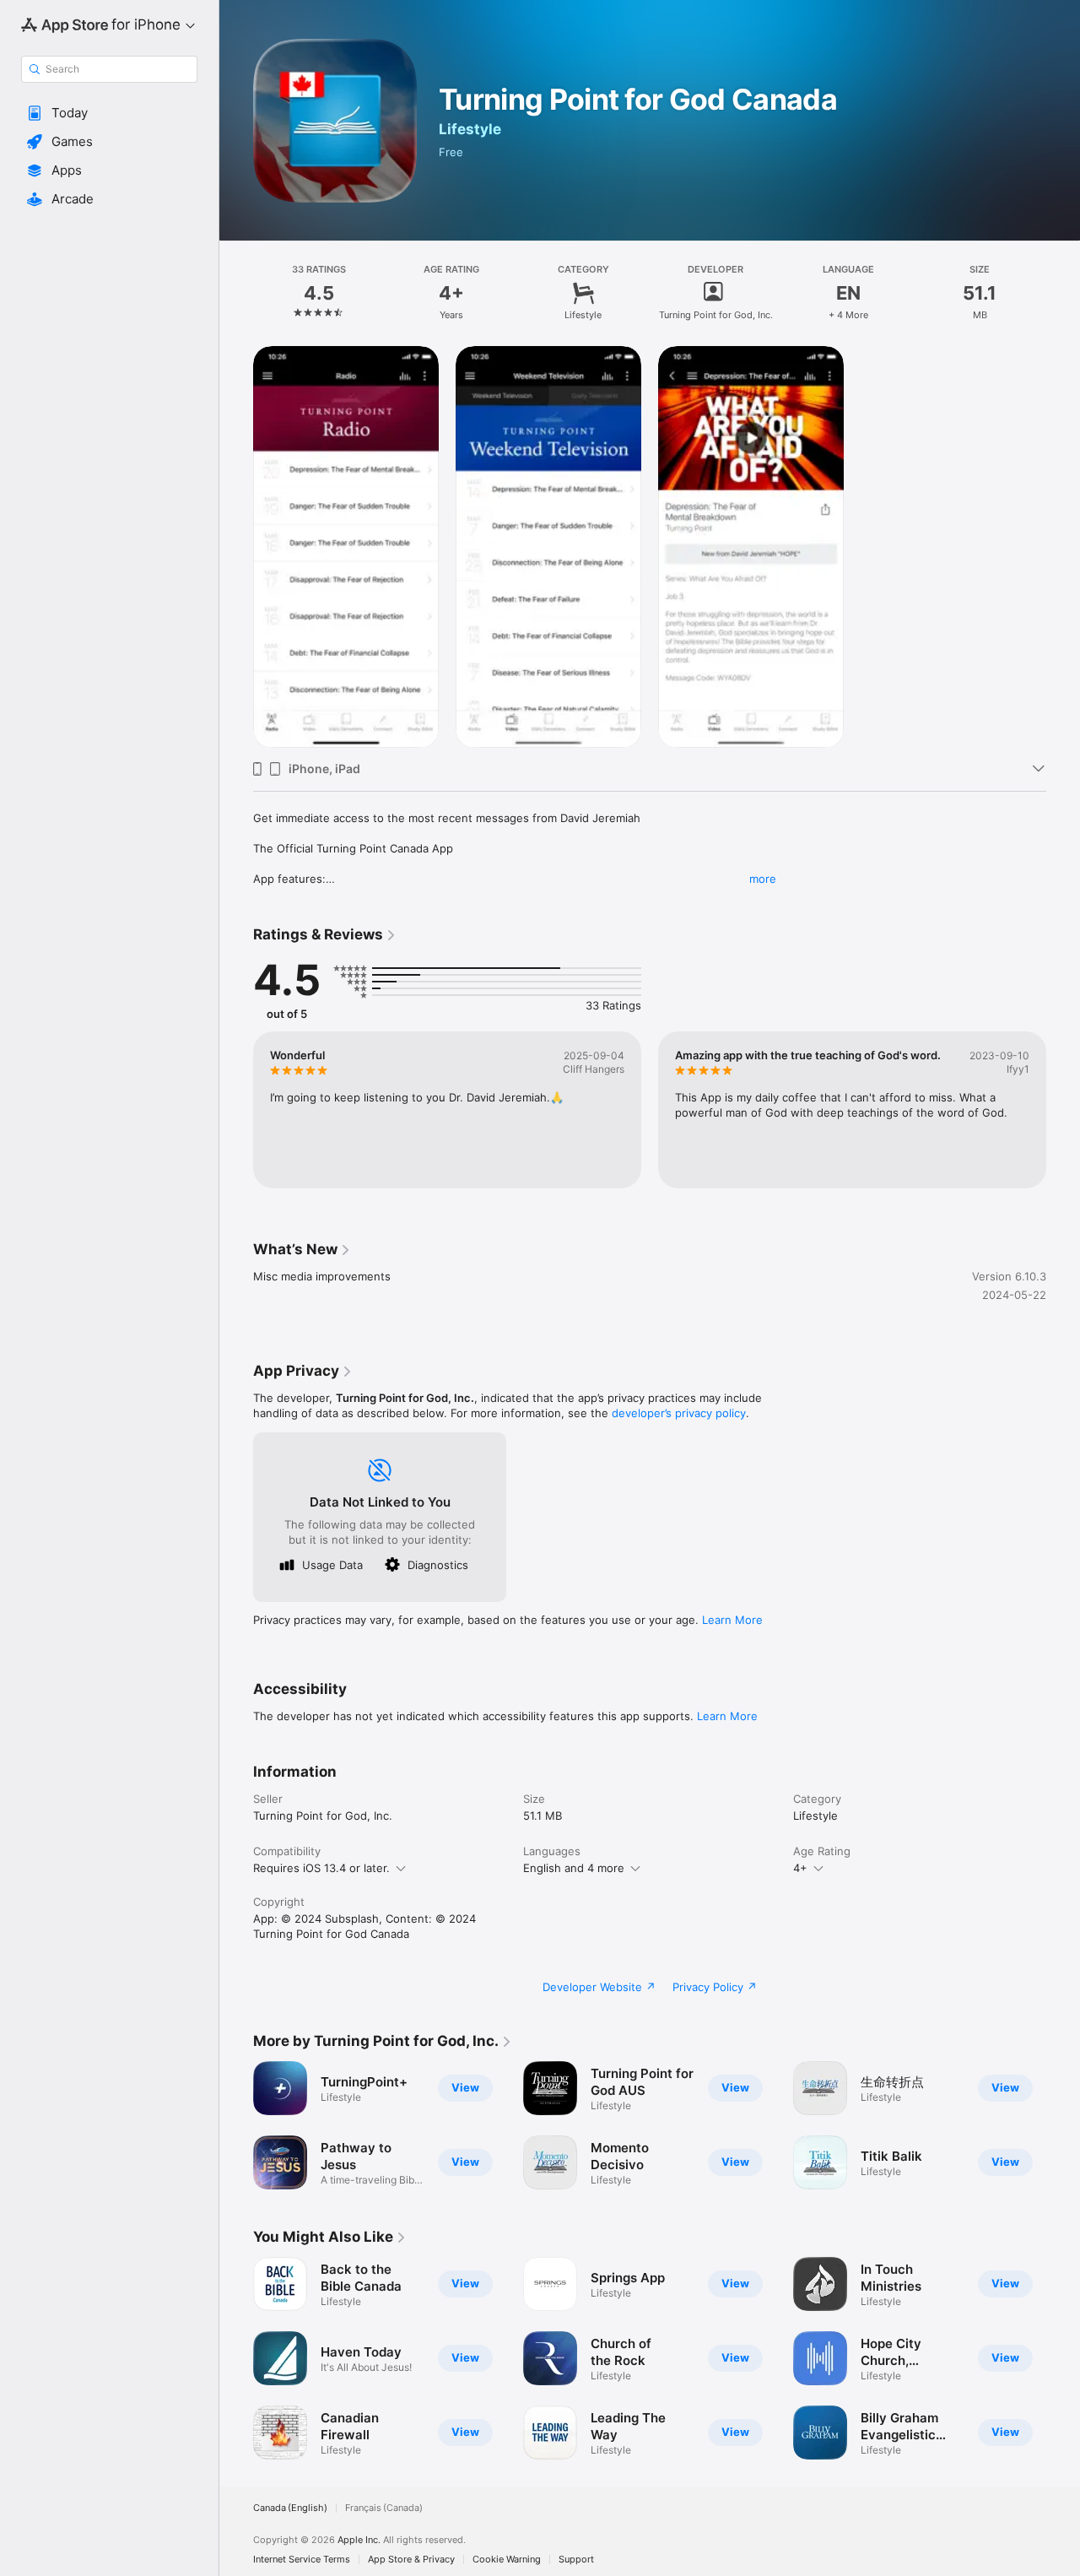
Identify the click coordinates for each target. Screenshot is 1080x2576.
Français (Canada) (384, 2508)
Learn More (732, 1620)
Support (576, 2560)
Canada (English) (290, 2508)
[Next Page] (1063, 1110)
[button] (109, 113)
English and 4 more (574, 1868)
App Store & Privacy (411, 2560)
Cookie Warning (507, 2560)
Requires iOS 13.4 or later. (321, 1868)
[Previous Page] (236, 1110)
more (763, 879)
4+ (800, 1868)
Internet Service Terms (302, 2560)
